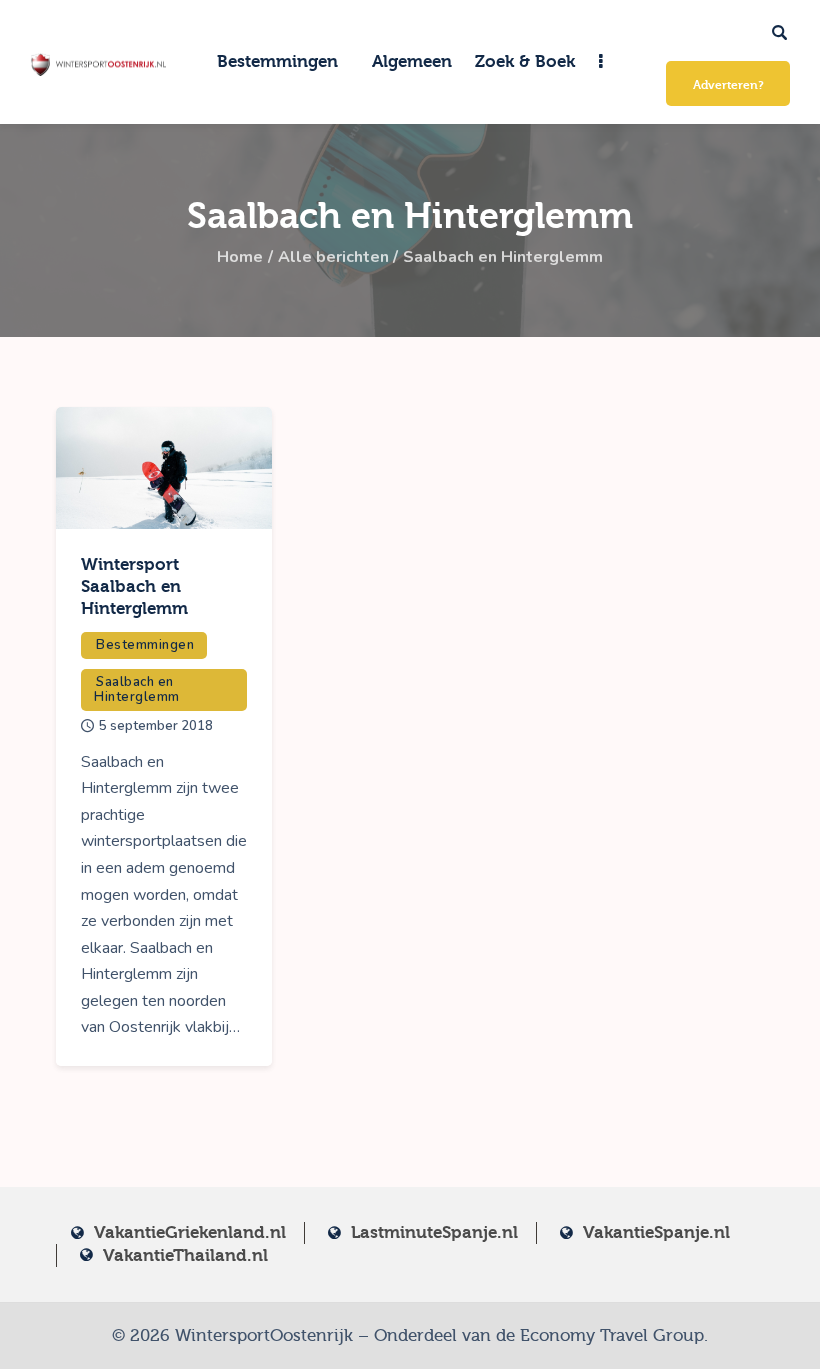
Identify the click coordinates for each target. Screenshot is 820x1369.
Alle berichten (333, 257)
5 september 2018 (156, 726)
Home (240, 257)
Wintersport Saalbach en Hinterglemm (134, 586)
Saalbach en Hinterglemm (137, 689)
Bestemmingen (145, 645)
